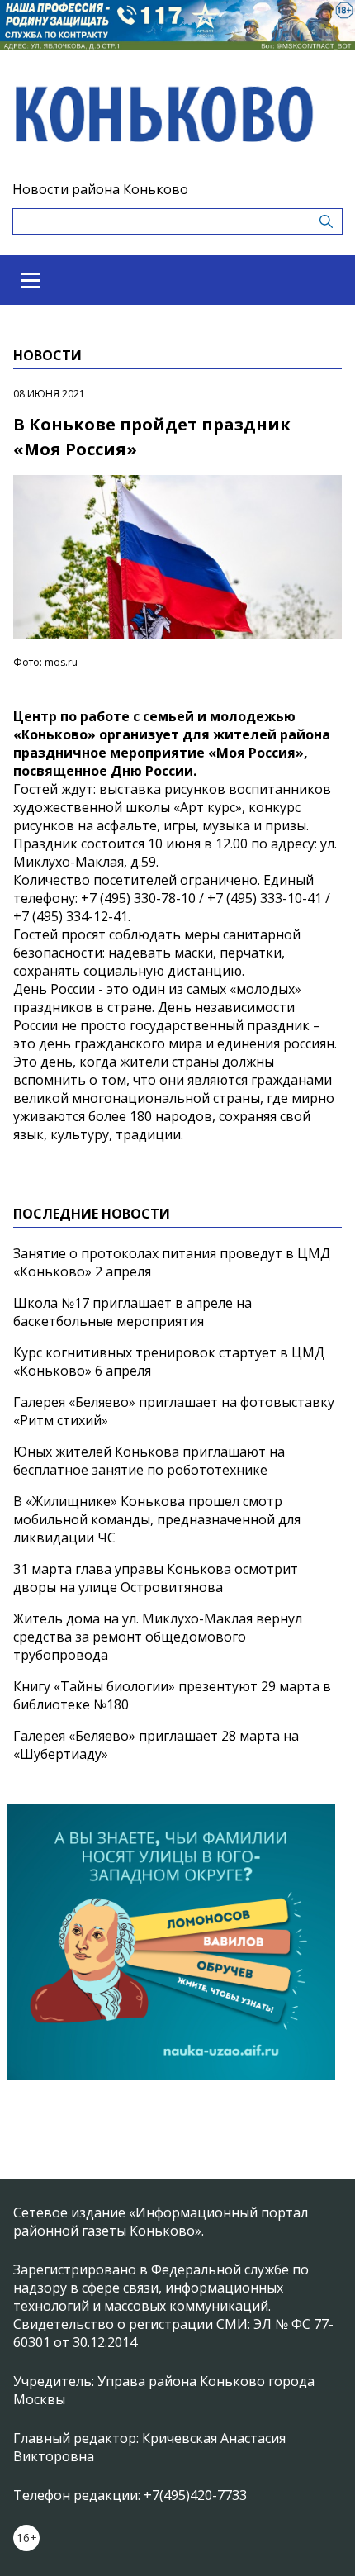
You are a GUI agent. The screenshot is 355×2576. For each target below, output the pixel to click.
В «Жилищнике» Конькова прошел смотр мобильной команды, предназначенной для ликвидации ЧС (157, 1519)
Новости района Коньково (100, 189)
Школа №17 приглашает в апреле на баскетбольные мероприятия (133, 1312)
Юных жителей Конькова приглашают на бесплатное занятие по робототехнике (149, 1461)
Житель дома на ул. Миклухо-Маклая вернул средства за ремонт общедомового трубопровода (158, 1637)
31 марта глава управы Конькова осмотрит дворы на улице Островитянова (156, 1578)
